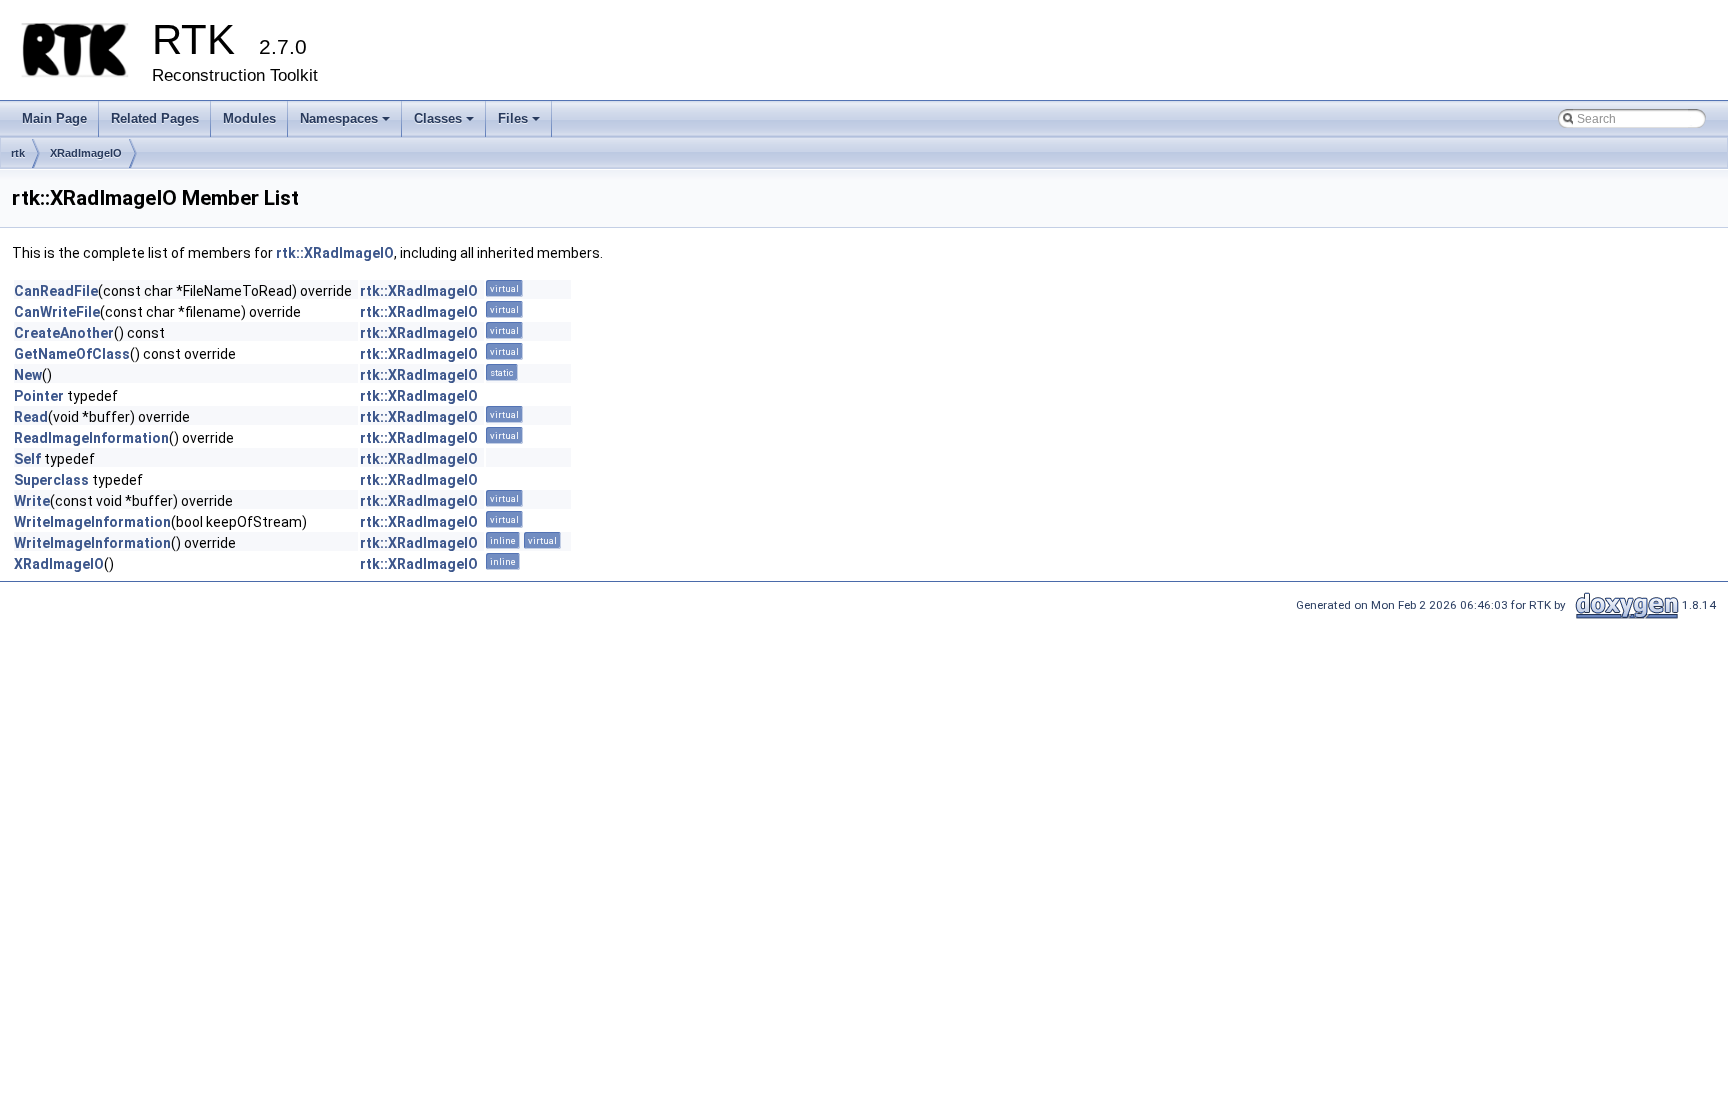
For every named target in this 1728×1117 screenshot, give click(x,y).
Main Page (54, 118)
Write (32, 501)
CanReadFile (56, 291)
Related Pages (155, 118)
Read (31, 417)
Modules (249, 118)
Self (27, 459)
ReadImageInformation (91, 438)
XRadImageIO (86, 153)
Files (520, 124)
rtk (18, 153)
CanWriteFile (57, 312)
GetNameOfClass (72, 354)
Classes (445, 124)
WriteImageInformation (92, 522)
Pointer (39, 396)
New (28, 375)
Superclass (51, 480)
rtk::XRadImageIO (335, 253)
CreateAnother (64, 333)
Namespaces (346, 124)
